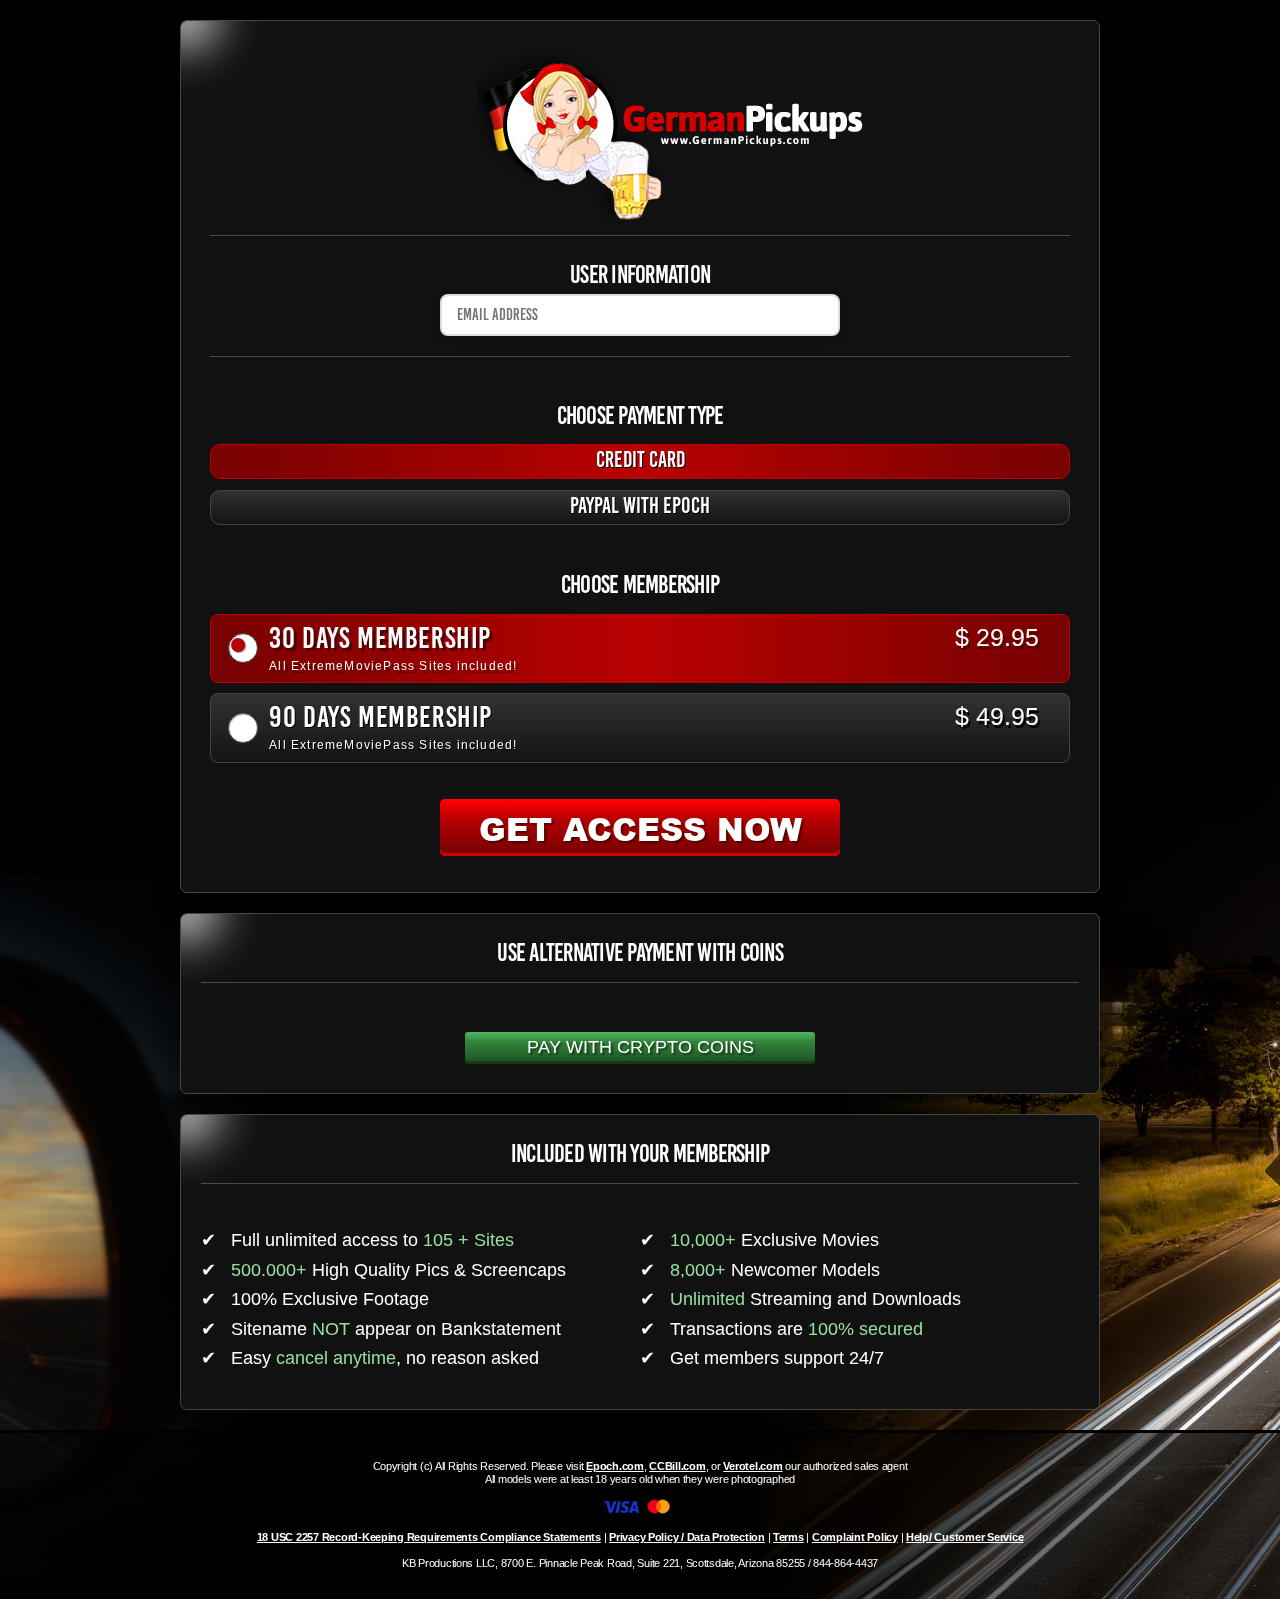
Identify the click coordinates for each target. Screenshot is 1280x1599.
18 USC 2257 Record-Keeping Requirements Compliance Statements (429, 1537)
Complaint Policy (855, 1537)
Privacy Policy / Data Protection (687, 1537)
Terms (788, 1537)
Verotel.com (752, 1466)
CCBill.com (677, 1466)
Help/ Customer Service (964, 1537)
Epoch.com (615, 1466)
